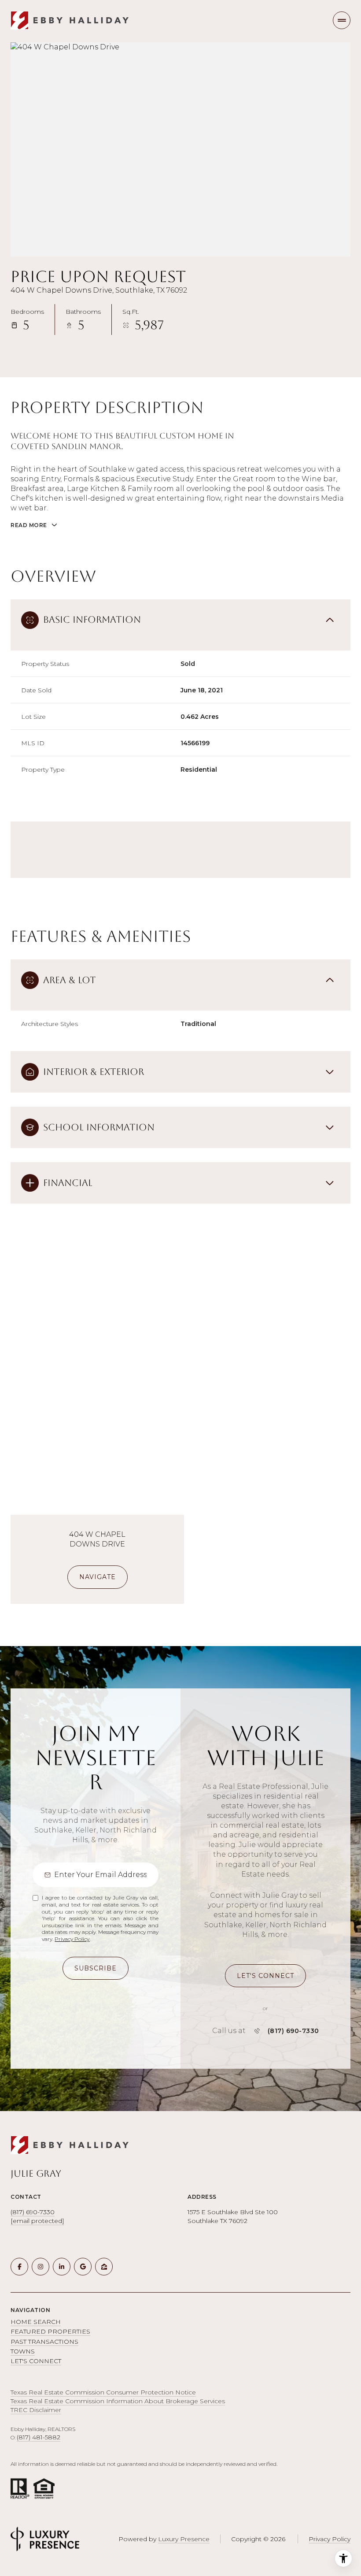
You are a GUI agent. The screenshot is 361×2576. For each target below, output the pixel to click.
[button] (265, 1976)
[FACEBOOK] (19, 2267)
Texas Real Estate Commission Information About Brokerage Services (118, 2401)
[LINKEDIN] (62, 2267)
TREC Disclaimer (36, 2410)
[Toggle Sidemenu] (342, 20)
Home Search (36, 2322)
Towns (23, 2351)
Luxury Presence (184, 2539)
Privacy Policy (72, 1939)
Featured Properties (50, 2331)
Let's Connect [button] (36, 2361)
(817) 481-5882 (39, 2437)
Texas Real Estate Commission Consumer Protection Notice (103, 2392)
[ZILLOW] (104, 2267)
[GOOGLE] (83, 2267)
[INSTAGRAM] (41, 2267)
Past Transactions (44, 2342)
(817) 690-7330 (293, 2031)
